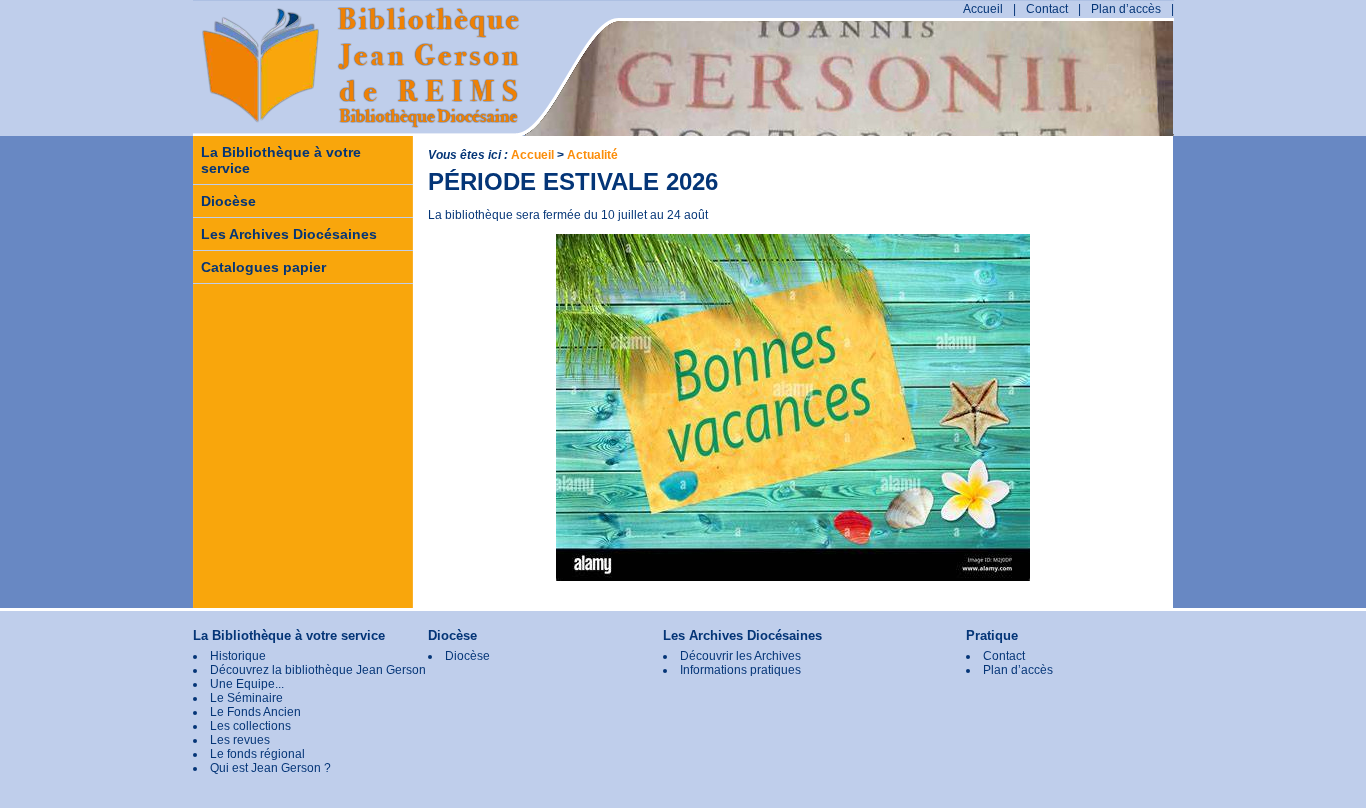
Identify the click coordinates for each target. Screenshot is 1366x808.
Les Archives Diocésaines (289, 234)
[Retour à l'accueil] (293, 97)
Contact (1047, 9)
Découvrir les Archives (740, 656)
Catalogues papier (263, 267)
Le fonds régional (257, 754)
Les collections (250, 726)
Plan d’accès (1126, 9)
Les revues (240, 740)
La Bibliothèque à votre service (281, 160)
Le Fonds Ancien (255, 712)
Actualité (592, 155)
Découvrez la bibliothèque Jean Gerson (318, 670)
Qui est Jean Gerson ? (270, 768)
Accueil (983, 9)
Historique (238, 656)
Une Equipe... (247, 684)
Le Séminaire (246, 698)
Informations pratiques (740, 670)
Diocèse (228, 201)
